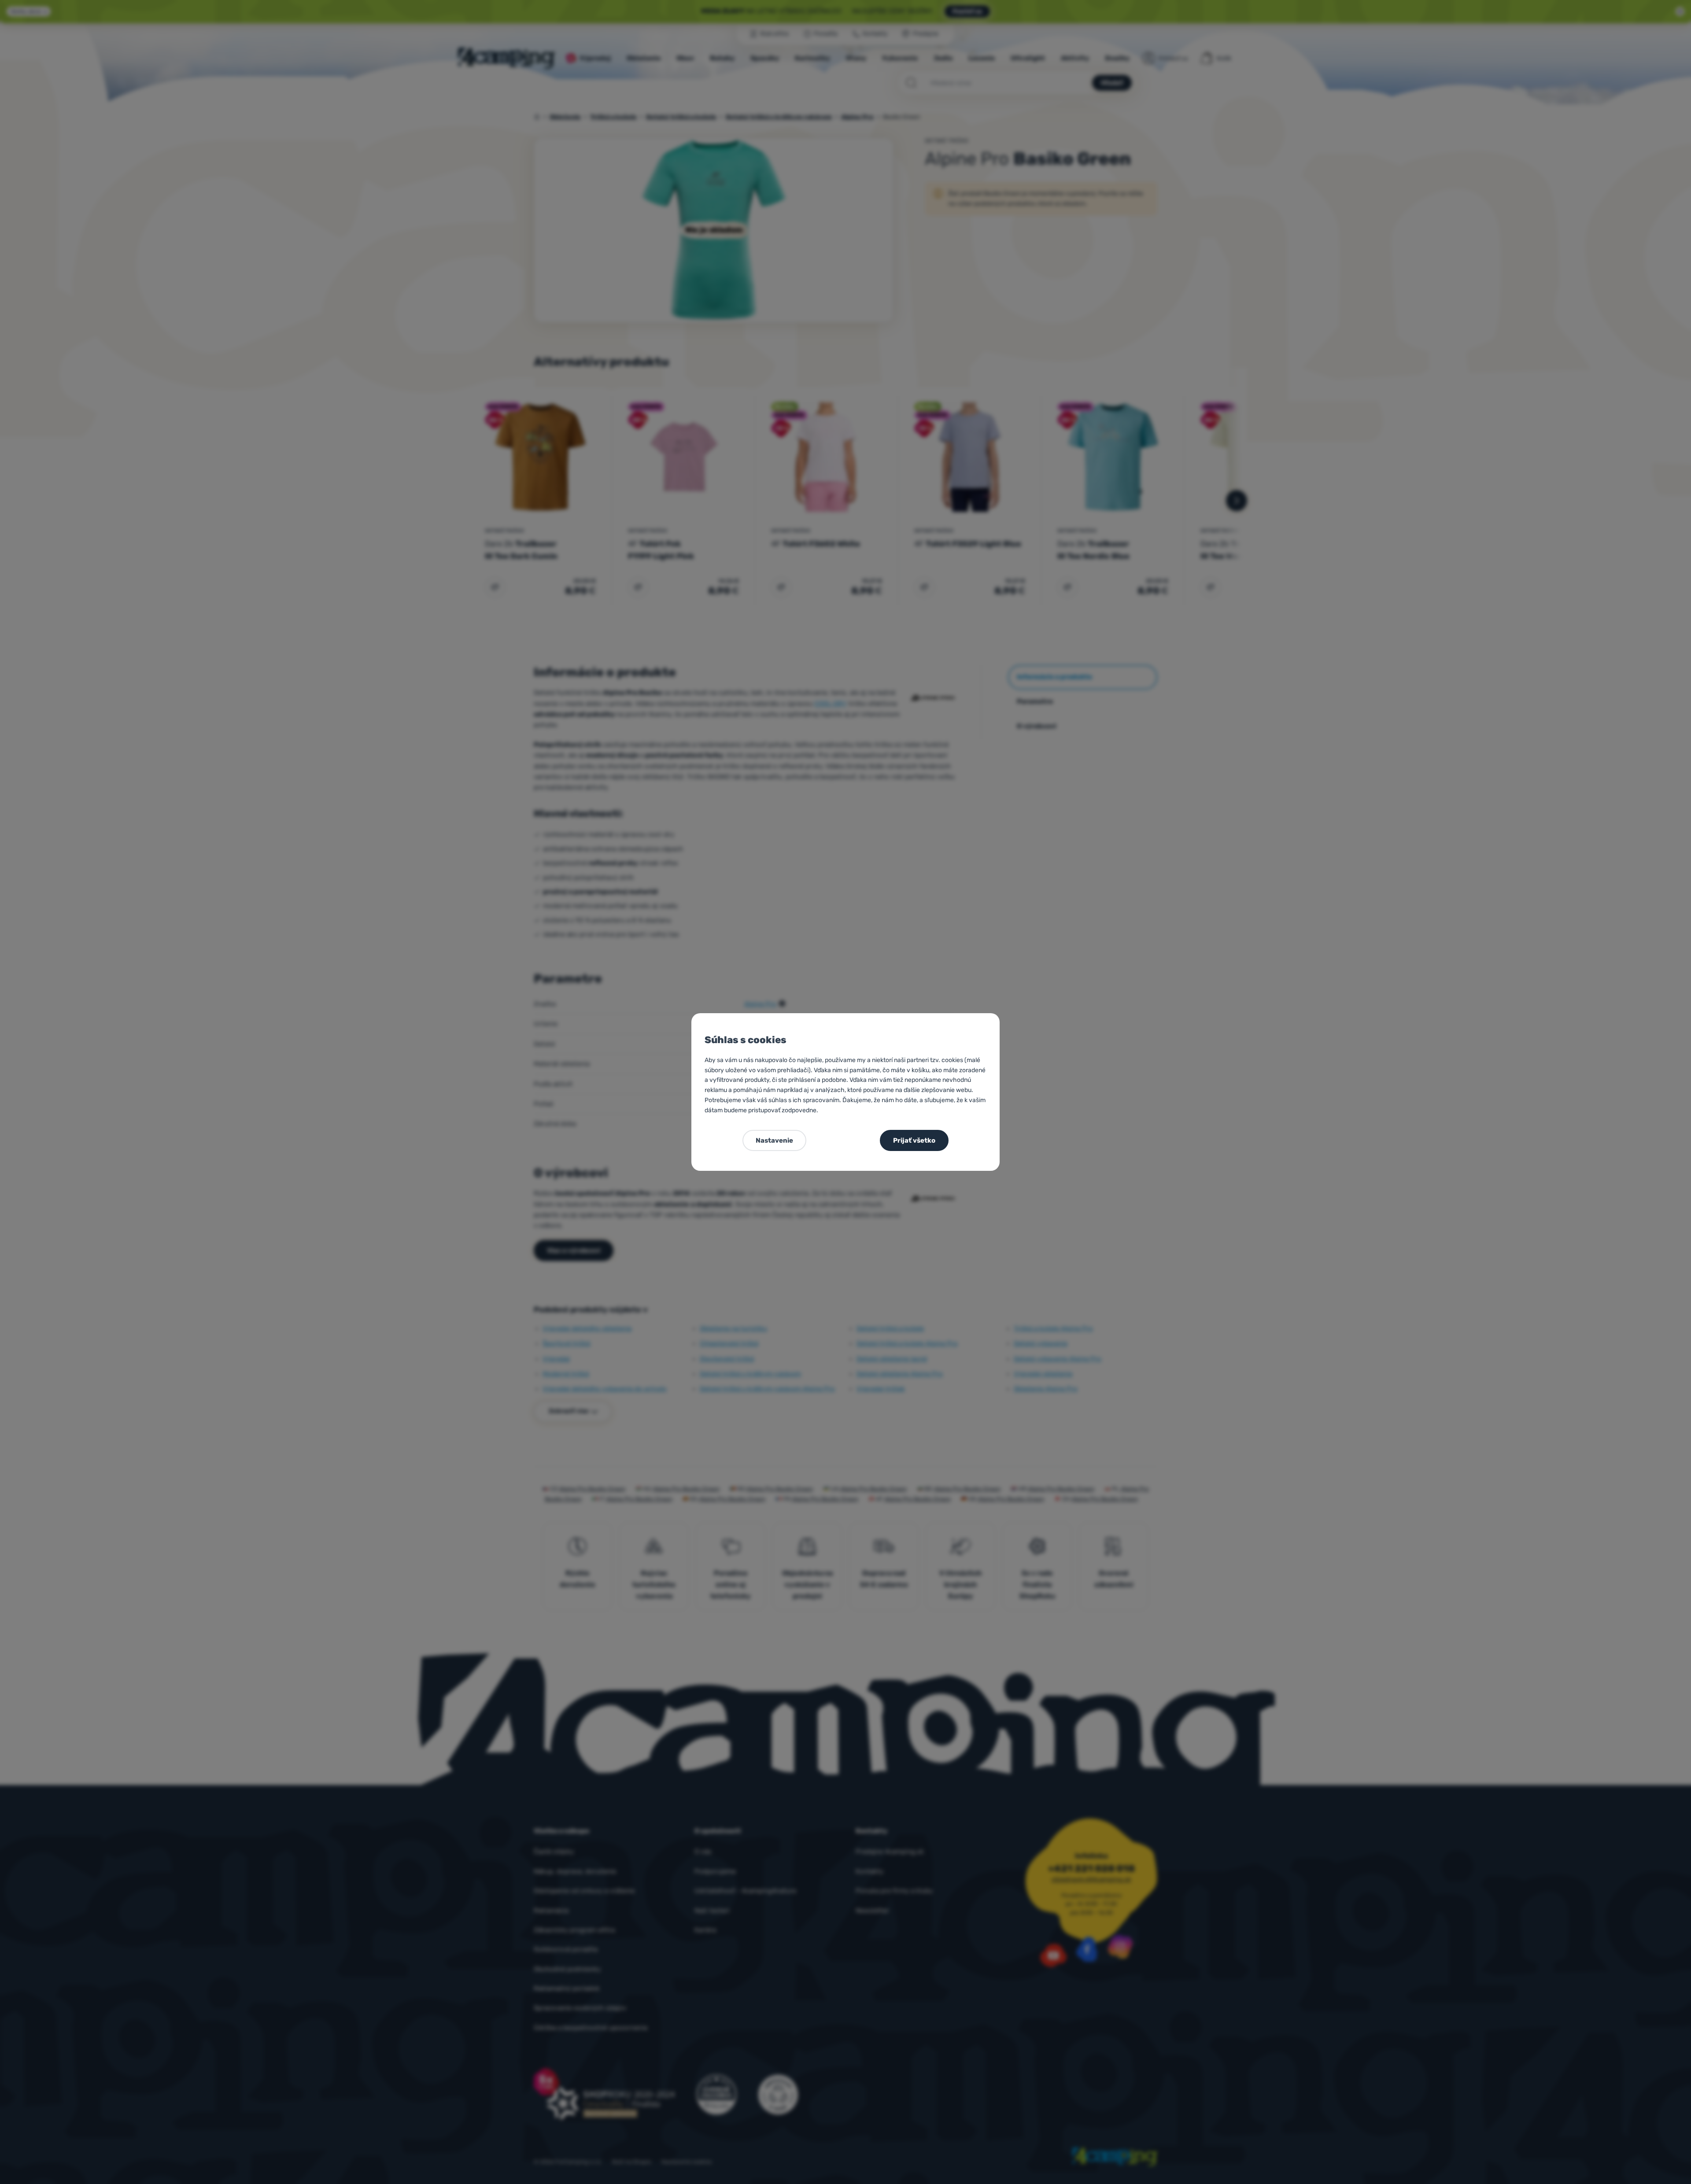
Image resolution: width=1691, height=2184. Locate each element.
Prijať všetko (914, 1140)
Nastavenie (774, 1140)
